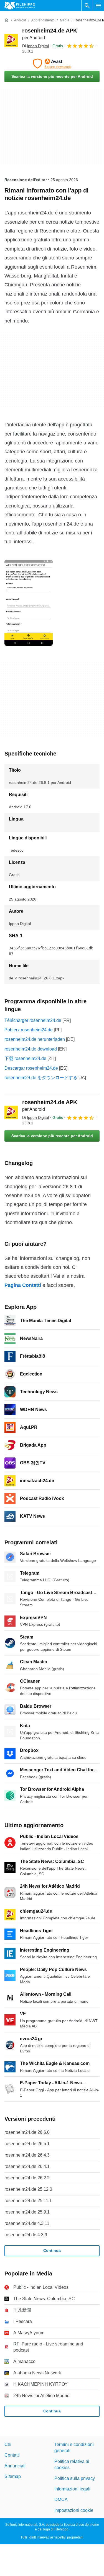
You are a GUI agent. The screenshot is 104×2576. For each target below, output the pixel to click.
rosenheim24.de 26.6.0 (27, 2132)
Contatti (12, 2455)
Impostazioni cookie (74, 2510)
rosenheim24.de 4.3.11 (27, 2223)
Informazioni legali (72, 2489)
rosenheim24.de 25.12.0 (28, 2189)
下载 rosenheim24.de (25, 1058)
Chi (8, 2444)
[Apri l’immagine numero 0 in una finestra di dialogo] (29, 603)
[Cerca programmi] (87, 6)
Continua (52, 2250)
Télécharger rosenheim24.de (33, 1020)
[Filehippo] (20, 6)
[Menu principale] (98, 6)
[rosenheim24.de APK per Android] (11, 41)
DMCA (61, 2499)
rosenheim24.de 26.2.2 (27, 2178)
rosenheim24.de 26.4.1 (27, 2166)
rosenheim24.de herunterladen (35, 1039)
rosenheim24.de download (31, 1049)
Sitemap (13, 2476)
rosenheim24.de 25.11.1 (28, 2201)
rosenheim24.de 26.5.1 (27, 2144)
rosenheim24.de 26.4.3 (27, 2155)
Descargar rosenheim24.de (31, 1068)
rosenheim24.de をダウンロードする (41, 1078)
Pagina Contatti (23, 1285)
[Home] (7, 20)
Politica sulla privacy (75, 2478)
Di (35, 46)
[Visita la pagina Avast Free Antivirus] (52, 64)
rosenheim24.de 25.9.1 (27, 2212)
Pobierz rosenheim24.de (29, 1030)
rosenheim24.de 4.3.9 (26, 2235)
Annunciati (15, 2466)
